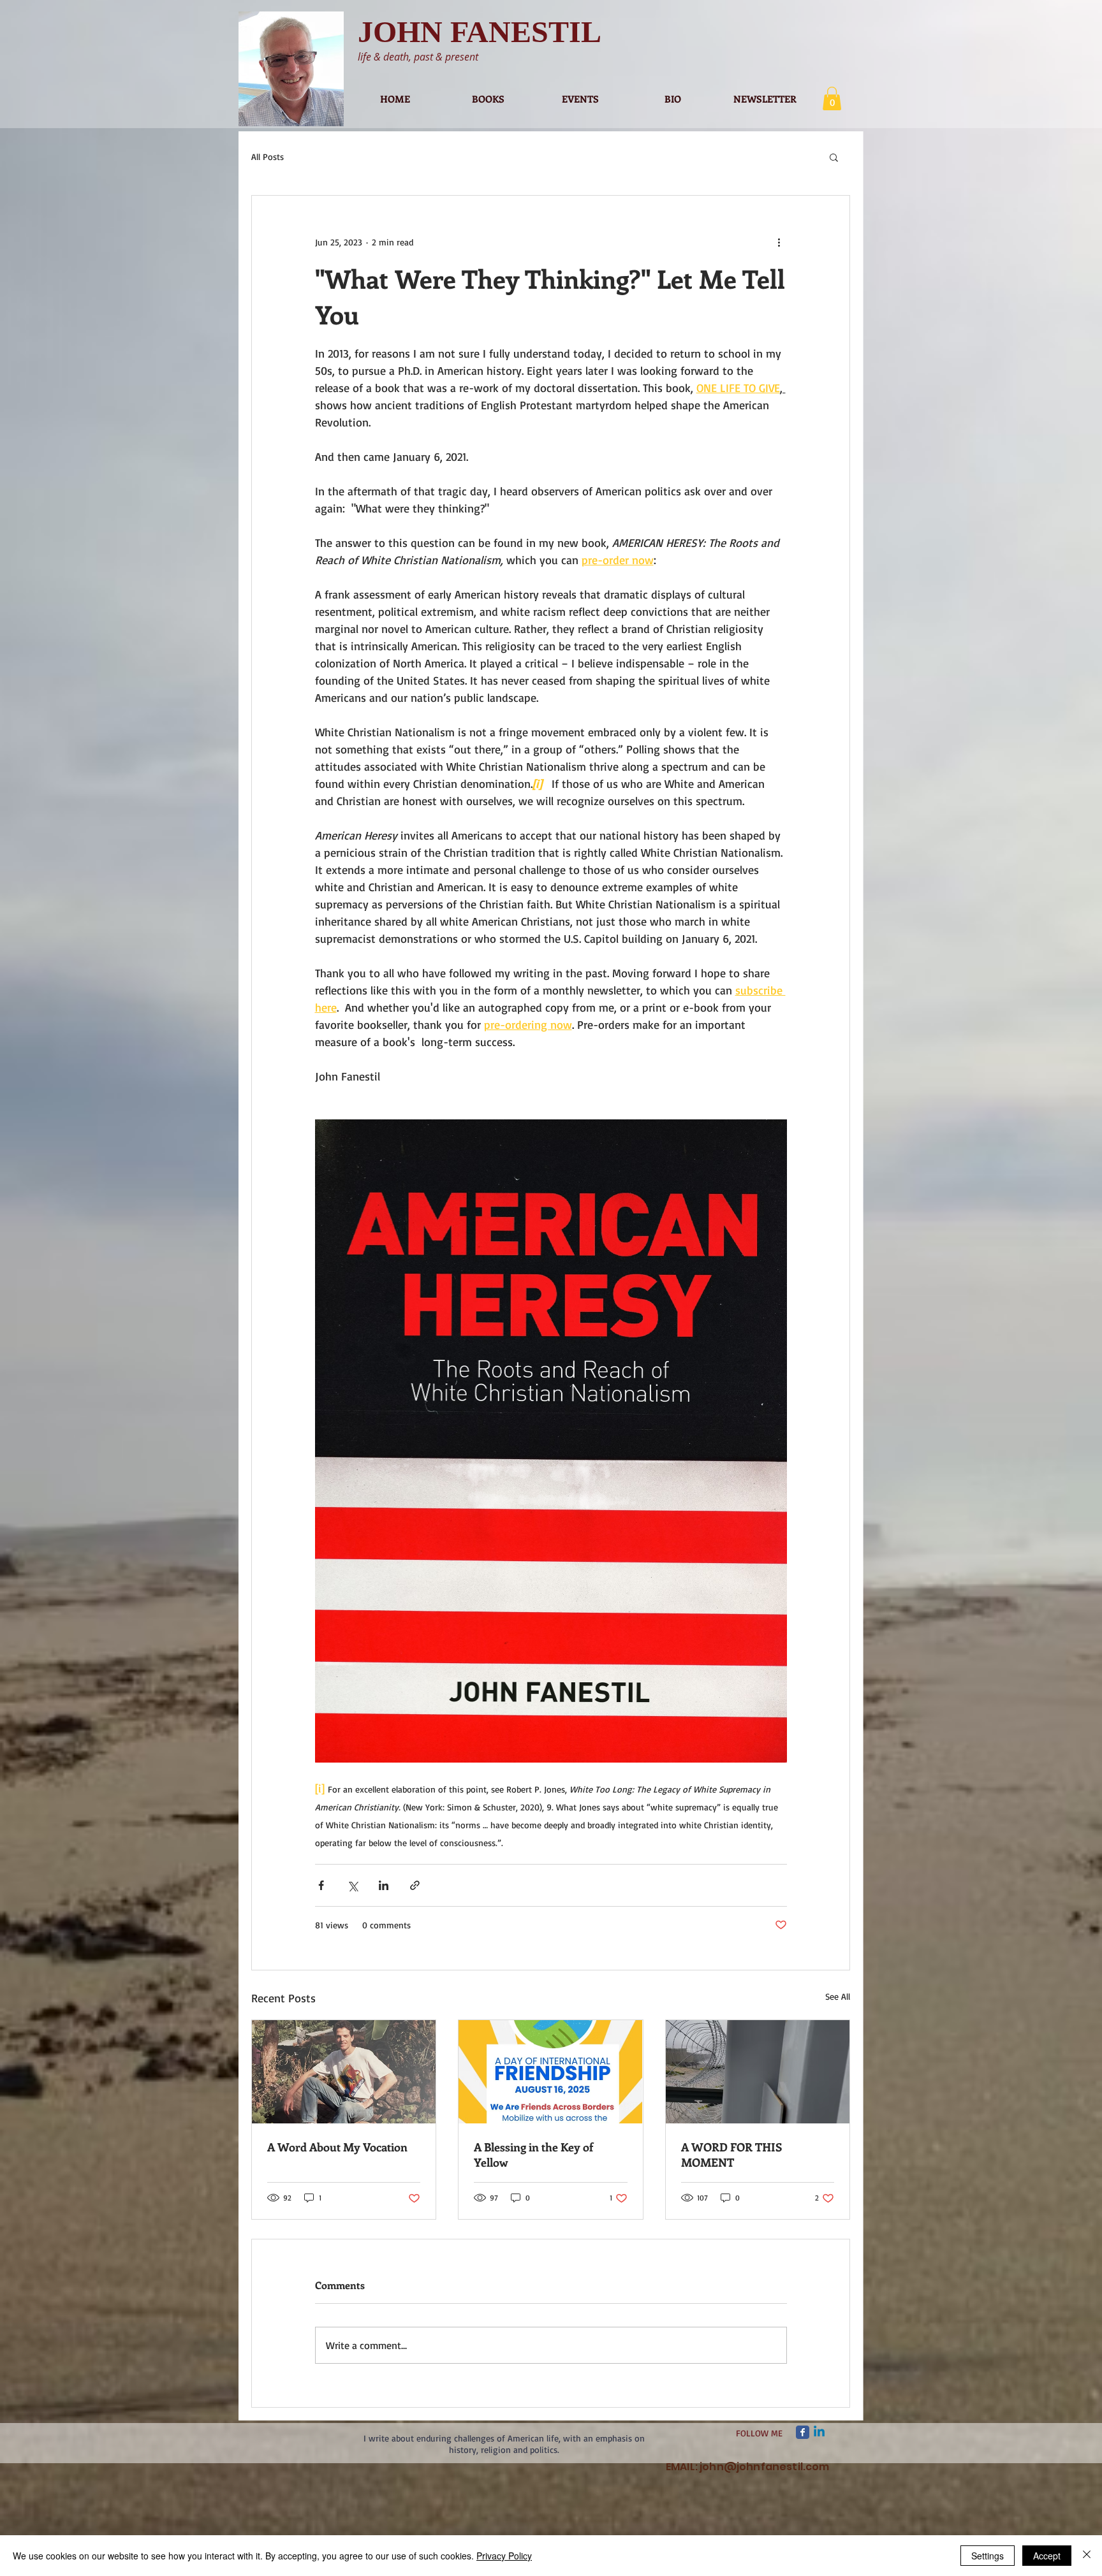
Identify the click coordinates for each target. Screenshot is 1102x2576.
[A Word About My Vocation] (344, 2072)
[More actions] (779, 242)
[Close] (1087, 2556)
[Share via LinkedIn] (384, 1885)
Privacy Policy (504, 2556)
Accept (1047, 2556)
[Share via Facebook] (321, 1885)
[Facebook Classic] (803, 2432)
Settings (988, 2556)
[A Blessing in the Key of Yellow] (550, 2072)
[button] (832, 98)
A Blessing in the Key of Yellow (533, 2155)
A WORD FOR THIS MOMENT (731, 2155)
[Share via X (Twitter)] (352, 1885)
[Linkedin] (819, 2432)
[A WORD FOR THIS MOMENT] (758, 2072)
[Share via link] (415, 1885)
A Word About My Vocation (337, 2147)
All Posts (268, 156)
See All (838, 1996)
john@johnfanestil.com (764, 2467)
